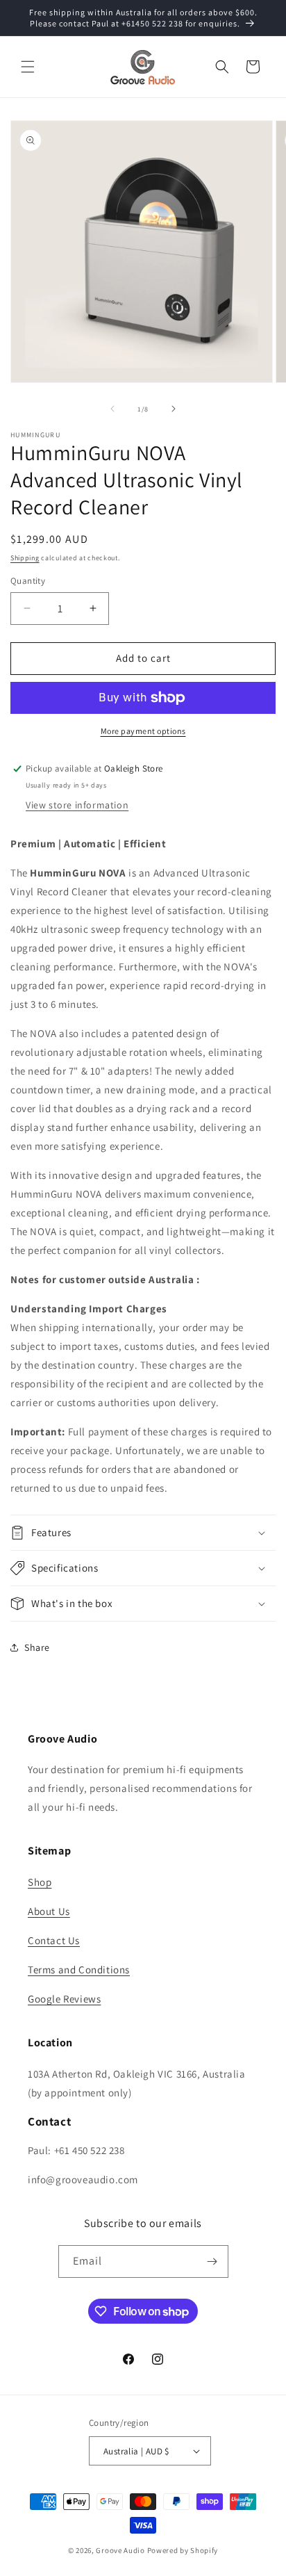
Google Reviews (64, 1999)
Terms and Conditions (79, 1970)
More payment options (143, 731)
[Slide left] (112, 409)
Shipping (25, 558)
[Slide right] (174, 409)
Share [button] (37, 1647)
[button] (28, 67)
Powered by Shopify (183, 2550)
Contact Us (54, 1940)
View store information (77, 805)
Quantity (28, 581)
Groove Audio (120, 2550)
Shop (40, 1882)
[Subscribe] (212, 2261)
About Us (49, 1911)
